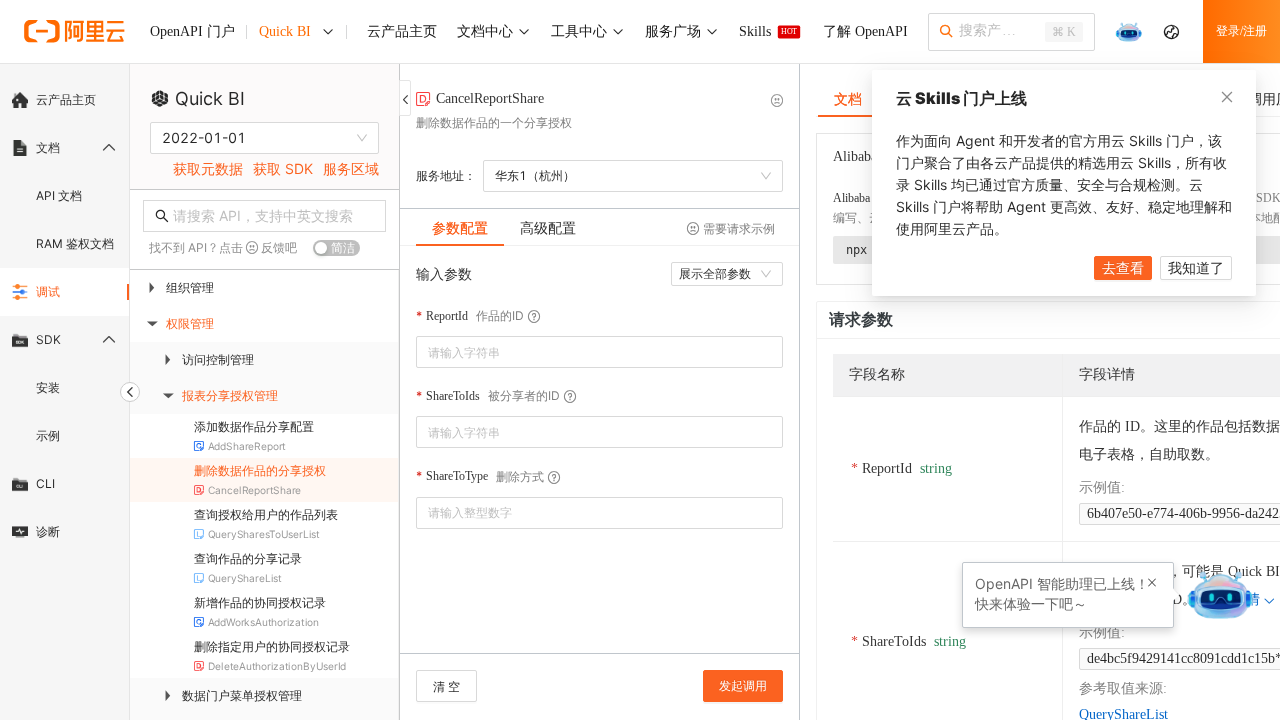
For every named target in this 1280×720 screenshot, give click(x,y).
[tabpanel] (599, 459)
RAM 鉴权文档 (75, 243)
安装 (48, 387)
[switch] (336, 248)
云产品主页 (66, 99)
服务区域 (351, 168)
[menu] (64, 316)
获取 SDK (283, 168)
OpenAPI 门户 (192, 31)
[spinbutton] (599, 513)
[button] (771, 505)
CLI (45, 483)
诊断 (48, 531)
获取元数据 (208, 168)
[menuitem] (64, 100)
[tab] (460, 228)
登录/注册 (1241, 31)
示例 (48, 435)
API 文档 (59, 195)
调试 (48, 291)
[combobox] (585, 352)
